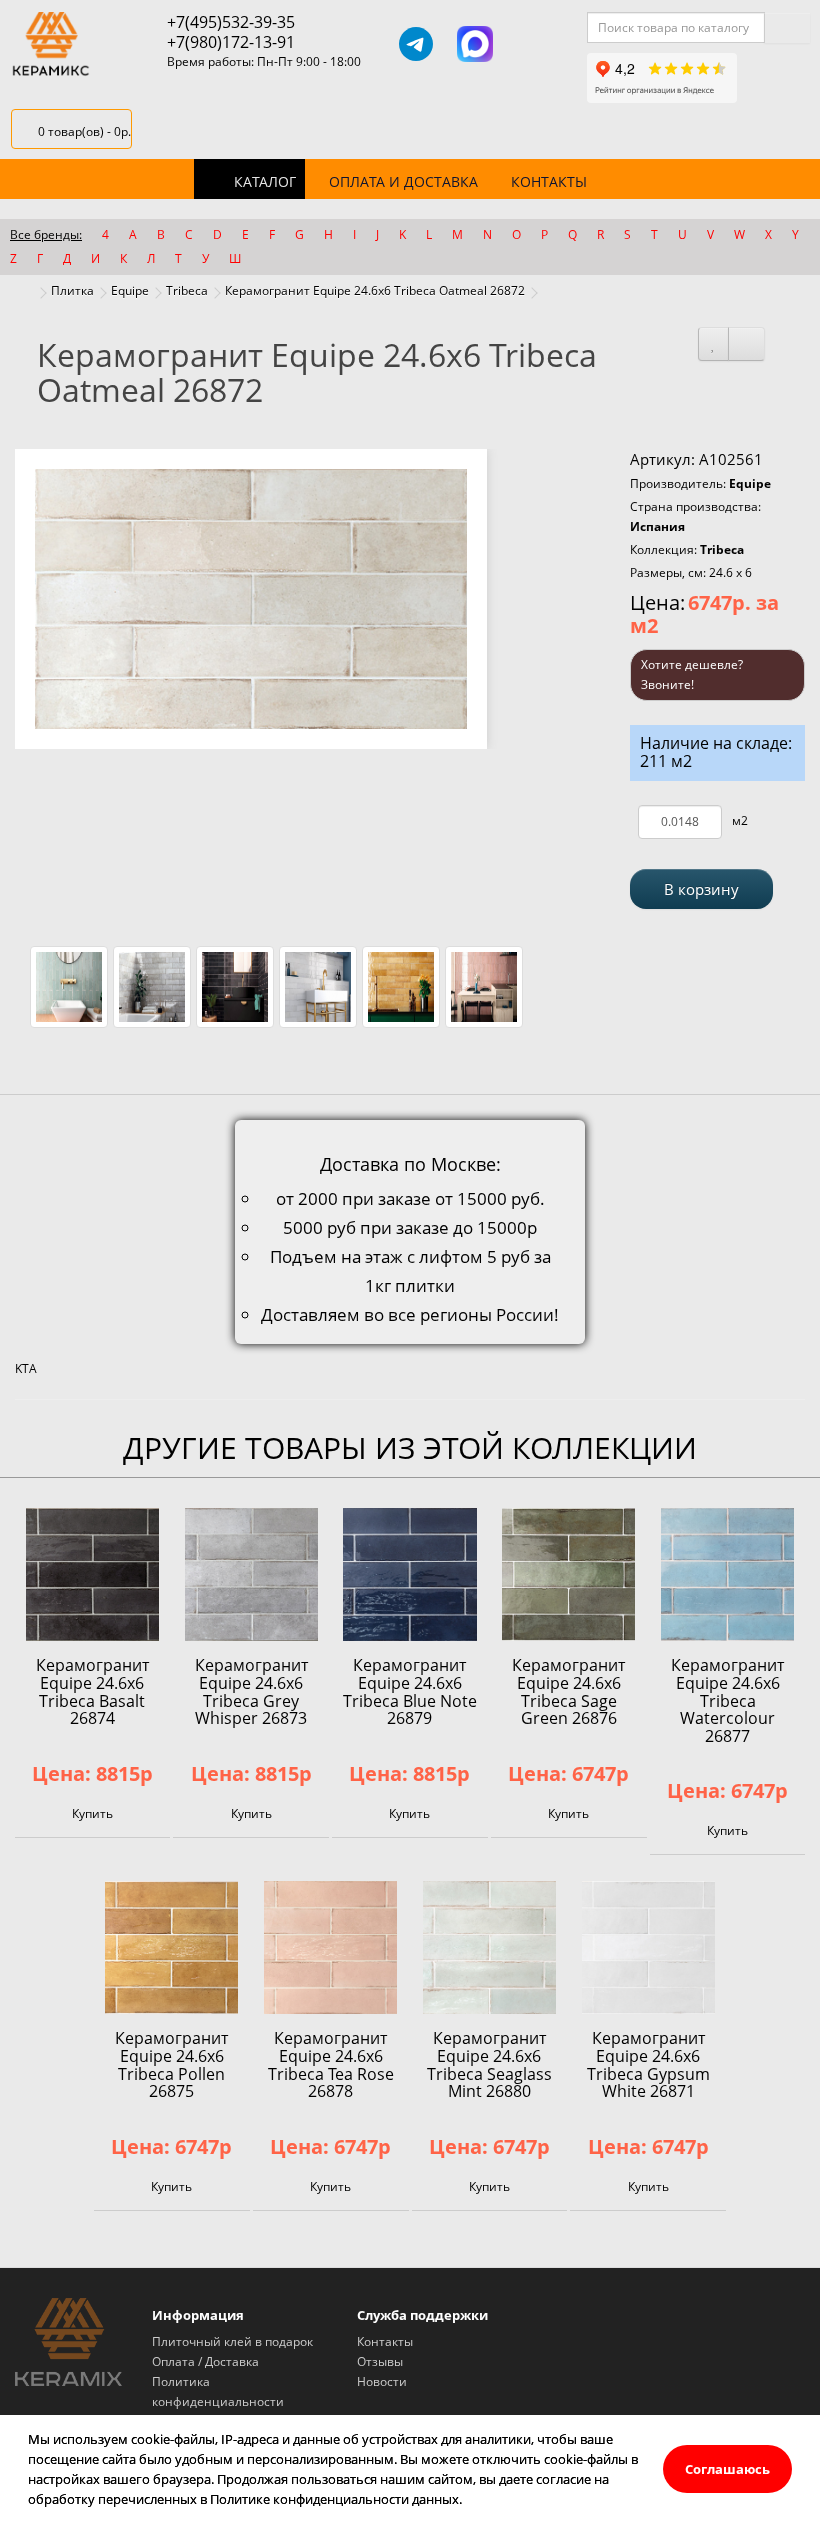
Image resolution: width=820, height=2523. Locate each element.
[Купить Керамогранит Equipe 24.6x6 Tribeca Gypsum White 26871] (648, 1947)
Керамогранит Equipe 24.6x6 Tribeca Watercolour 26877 (727, 1700)
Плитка (72, 290)
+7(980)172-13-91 (231, 42)
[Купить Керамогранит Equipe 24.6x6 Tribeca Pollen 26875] (171, 1947)
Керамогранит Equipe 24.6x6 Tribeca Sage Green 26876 (568, 1691)
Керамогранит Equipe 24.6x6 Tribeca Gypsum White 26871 (648, 2064)
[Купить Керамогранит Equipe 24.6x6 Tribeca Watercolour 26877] (727, 1574)
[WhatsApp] (533, 44)
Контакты (549, 181)
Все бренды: (46, 234)
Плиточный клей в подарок (232, 2341)
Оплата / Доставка (205, 2361)
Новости (382, 2381)
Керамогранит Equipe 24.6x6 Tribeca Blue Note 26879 (410, 1691)
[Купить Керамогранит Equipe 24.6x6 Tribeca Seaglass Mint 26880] (489, 1947)
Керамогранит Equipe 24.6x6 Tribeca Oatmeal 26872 (375, 290)
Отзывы (380, 2361)
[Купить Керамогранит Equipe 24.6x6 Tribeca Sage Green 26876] (568, 1574)
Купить (92, 1813)
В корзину (701, 889)
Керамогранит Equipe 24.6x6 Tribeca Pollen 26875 (171, 2064)
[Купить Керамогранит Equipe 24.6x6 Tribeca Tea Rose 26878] (330, 1947)
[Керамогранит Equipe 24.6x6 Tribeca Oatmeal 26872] (251, 598)
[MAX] (475, 44)
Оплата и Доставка (403, 181)
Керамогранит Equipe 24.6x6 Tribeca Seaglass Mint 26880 (489, 2064)
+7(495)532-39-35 (231, 22)
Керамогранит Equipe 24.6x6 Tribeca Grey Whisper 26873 (251, 1691)
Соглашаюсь (727, 2469)
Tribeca (187, 290)
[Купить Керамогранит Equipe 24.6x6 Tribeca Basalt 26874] (92, 1574)
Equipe (130, 290)
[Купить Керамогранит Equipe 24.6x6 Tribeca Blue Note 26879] (409, 1574)
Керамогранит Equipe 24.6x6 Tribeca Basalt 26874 (92, 1691)
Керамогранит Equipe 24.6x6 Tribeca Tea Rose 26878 (331, 2064)
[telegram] (416, 44)
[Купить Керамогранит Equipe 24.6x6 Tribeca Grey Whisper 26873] (251, 1574)
